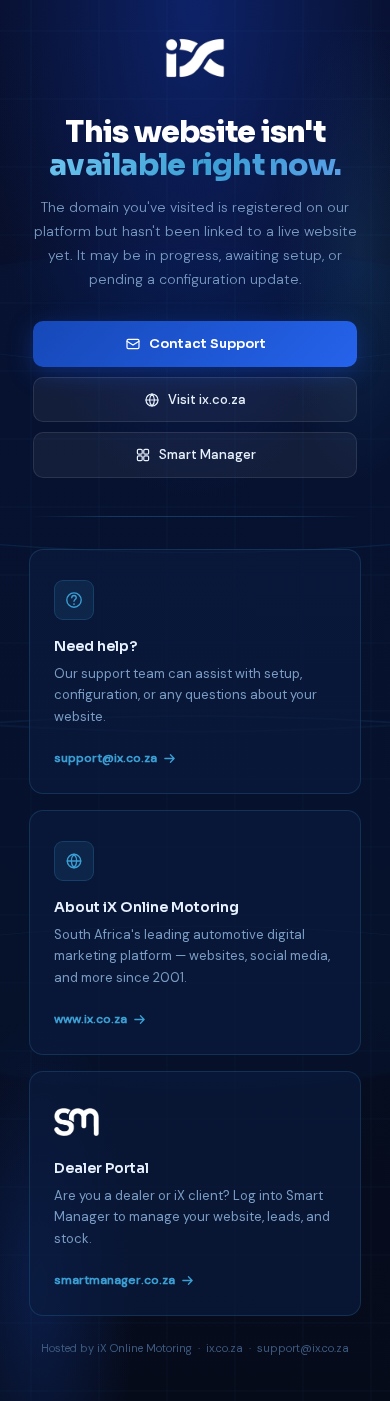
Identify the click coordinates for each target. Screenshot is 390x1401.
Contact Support (207, 343)
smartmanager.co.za (114, 1280)
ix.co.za (224, 1348)
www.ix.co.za (90, 1019)
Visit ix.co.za (207, 399)
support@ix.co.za (105, 758)
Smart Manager (207, 454)
